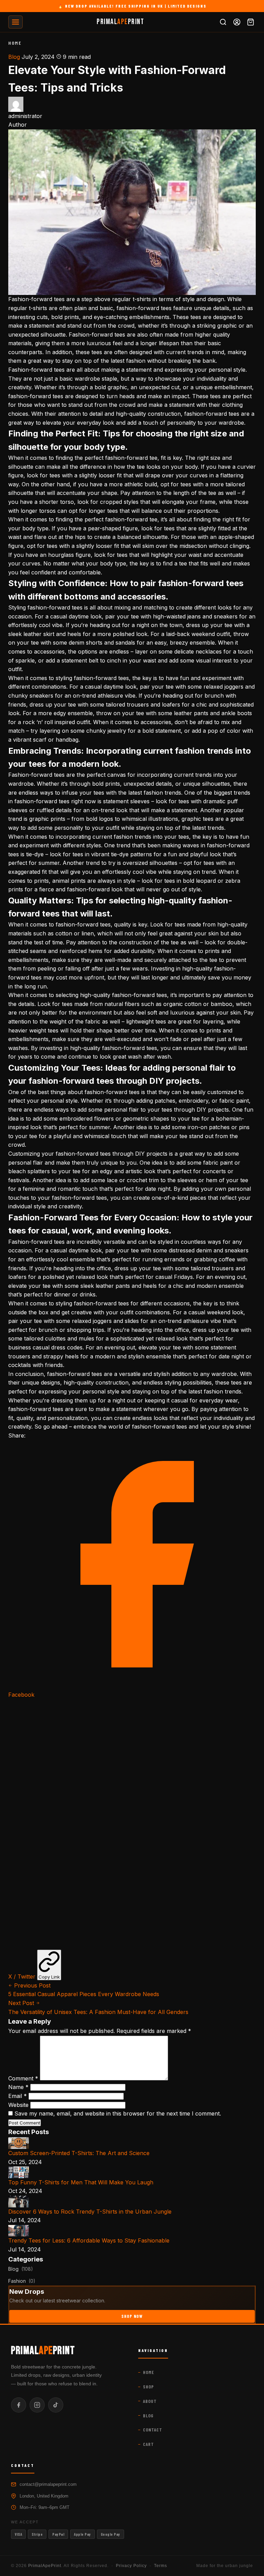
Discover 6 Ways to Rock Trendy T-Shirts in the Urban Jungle (90, 2212)
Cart (148, 2444)
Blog (14, 57)
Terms (161, 2566)
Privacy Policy (131, 2566)
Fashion (22, 2281)
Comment (23, 2078)
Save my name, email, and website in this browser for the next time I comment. (118, 2113)
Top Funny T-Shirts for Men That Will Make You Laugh (81, 2182)
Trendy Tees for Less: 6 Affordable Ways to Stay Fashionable (89, 2240)
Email (18, 2096)
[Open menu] (15, 22)
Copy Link (49, 1977)
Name (18, 2087)
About (150, 2401)
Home (15, 43)
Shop (148, 2387)
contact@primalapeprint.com (48, 2484)
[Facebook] (19, 2405)
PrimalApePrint (45, 2566)
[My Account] (237, 22)
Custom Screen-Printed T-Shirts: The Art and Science (79, 2153)
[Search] (223, 22)
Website (18, 2105)
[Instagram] (37, 2405)
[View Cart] (251, 22)
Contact (153, 2430)
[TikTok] (56, 2405)
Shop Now (132, 2316)
